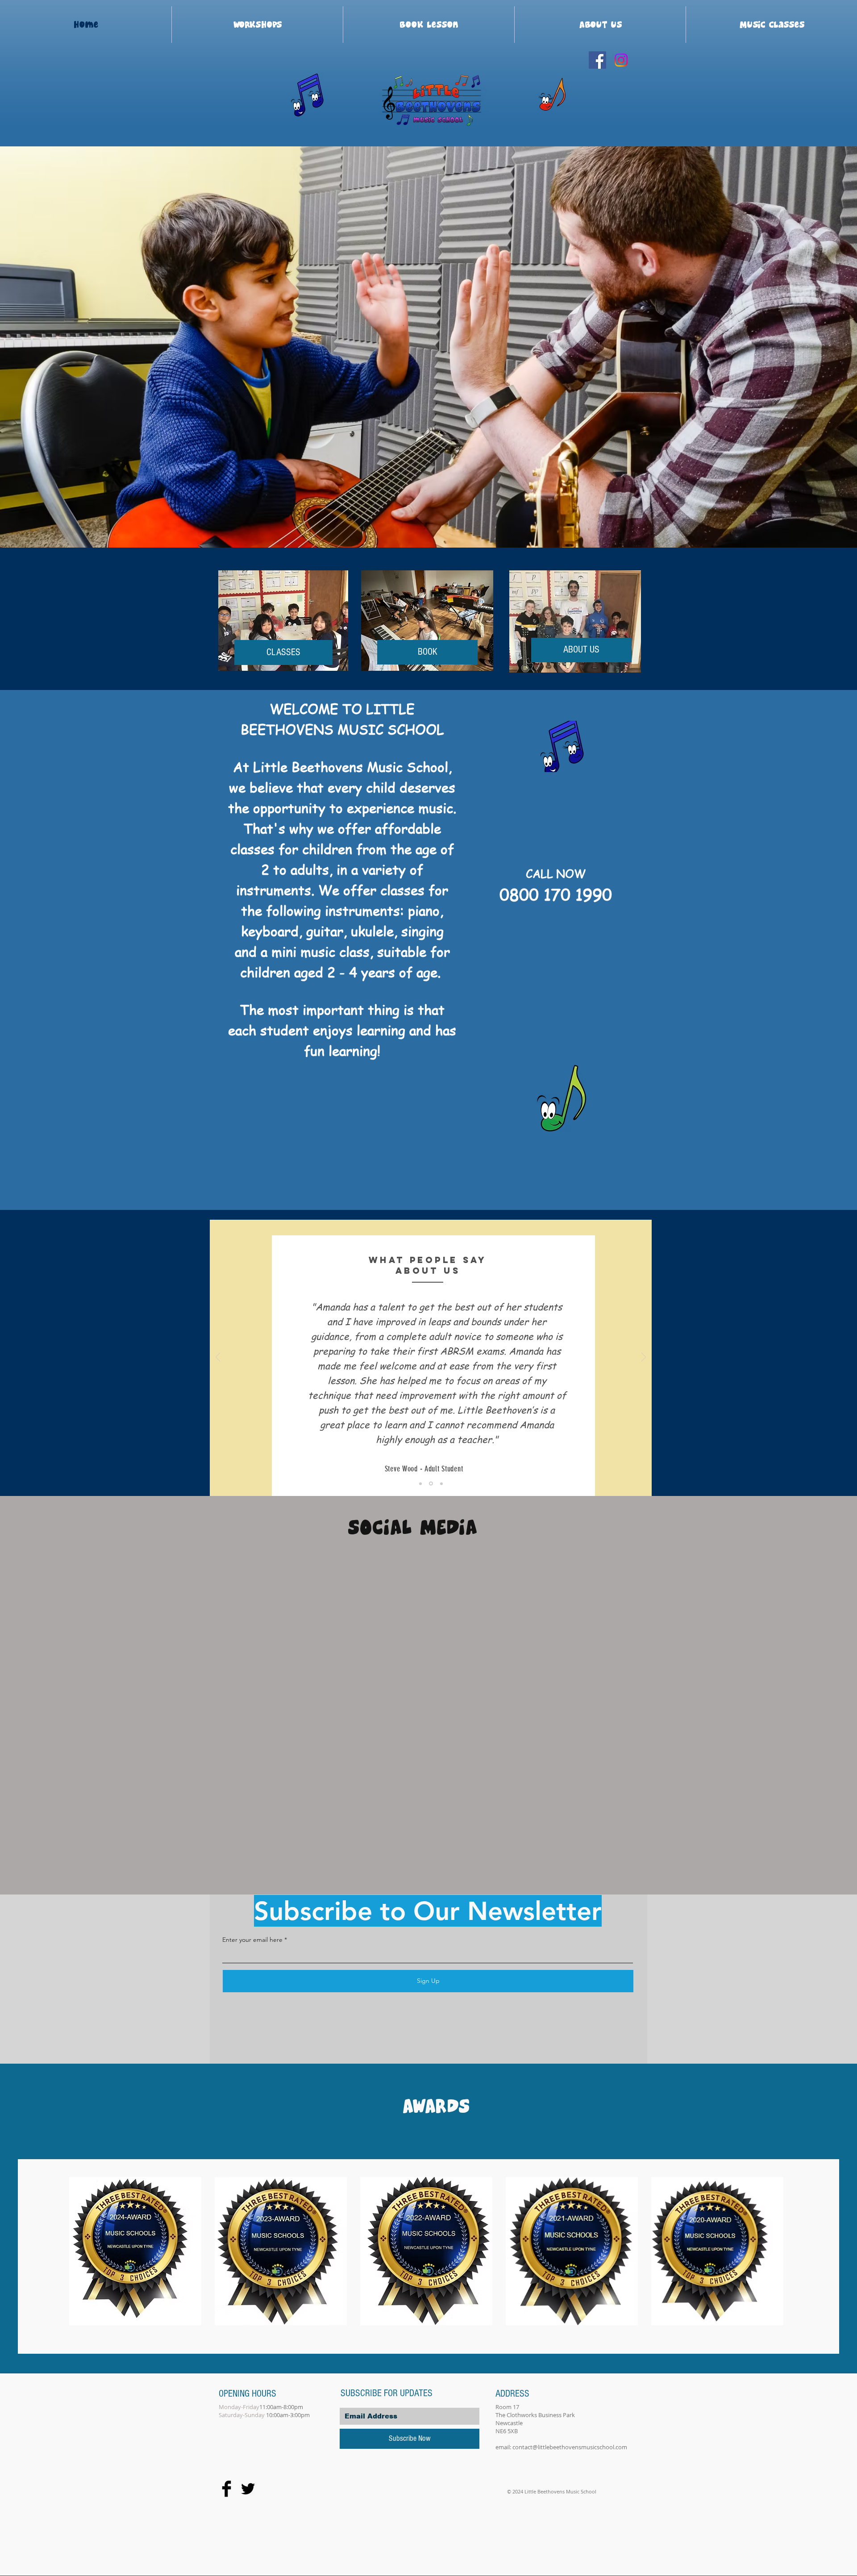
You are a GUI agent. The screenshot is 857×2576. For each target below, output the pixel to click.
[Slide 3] (441, 1483)
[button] (428, 348)
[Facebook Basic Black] (227, 2489)
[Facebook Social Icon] (597, 60)
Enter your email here (252, 1940)
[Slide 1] (421, 1484)
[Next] (644, 1358)
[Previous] (218, 1358)
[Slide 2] (432, 1483)
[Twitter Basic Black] (248, 2489)
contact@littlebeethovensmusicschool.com (570, 2447)
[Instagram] (621, 60)
